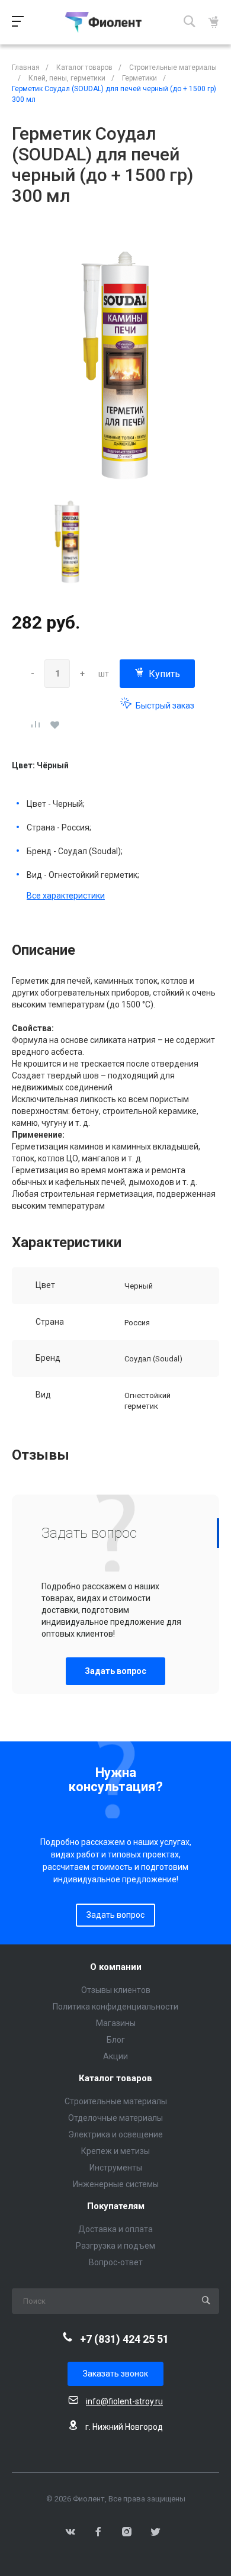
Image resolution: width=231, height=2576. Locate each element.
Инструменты (116, 2168)
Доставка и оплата (115, 2229)
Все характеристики (66, 896)
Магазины (116, 2023)
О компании (116, 1967)
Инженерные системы (116, 2184)
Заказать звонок (115, 2374)
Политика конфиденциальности (115, 2007)
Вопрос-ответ (116, 2262)
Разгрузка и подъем (115, 2246)
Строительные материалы (116, 2101)
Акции (115, 2056)
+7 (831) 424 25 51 (124, 2339)
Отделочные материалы (115, 2118)
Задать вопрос (115, 1671)
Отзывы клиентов (116, 1990)
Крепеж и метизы (115, 2151)
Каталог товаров (115, 2078)
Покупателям (116, 2206)
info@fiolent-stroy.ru (124, 2401)
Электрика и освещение (115, 2134)
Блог (116, 2040)
